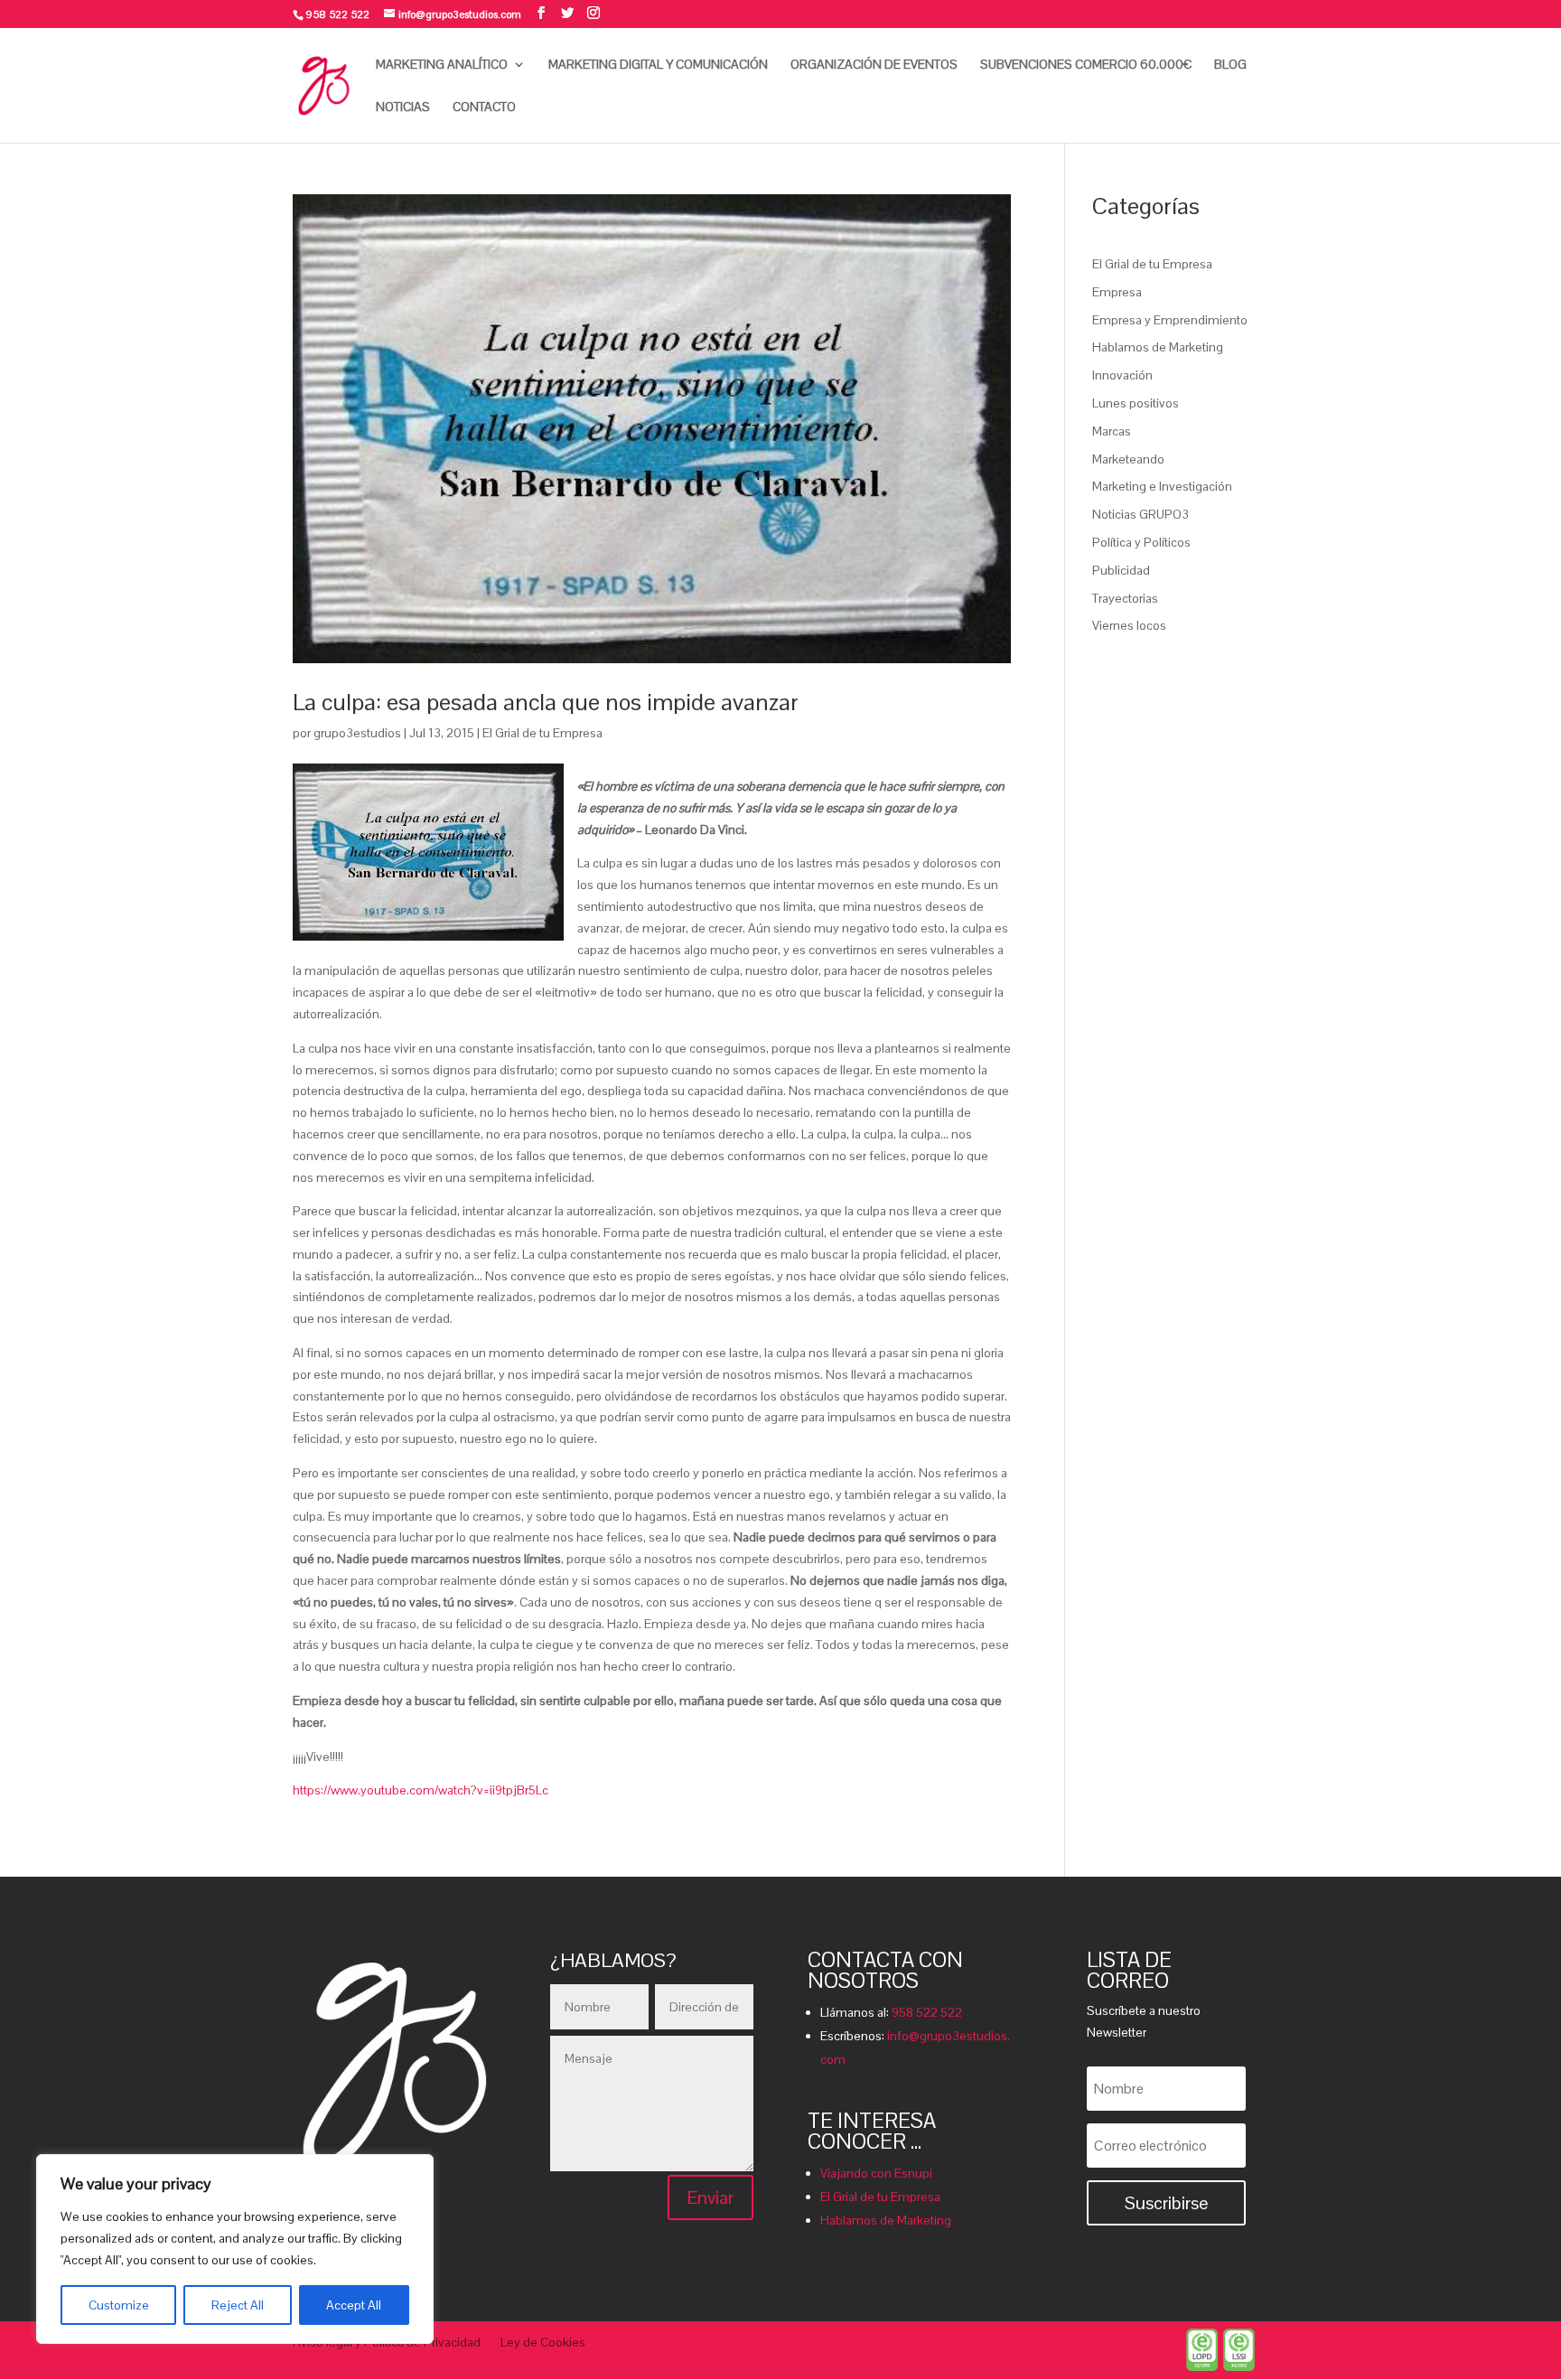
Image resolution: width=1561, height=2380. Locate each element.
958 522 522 (927, 2012)
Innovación (1122, 375)
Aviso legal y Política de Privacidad (387, 2343)
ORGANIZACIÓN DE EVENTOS (874, 65)
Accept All (354, 2305)
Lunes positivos (1136, 403)
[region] (235, 2249)
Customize (119, 2305)
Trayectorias (1125, 598)
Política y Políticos (1141, 542)
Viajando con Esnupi (876, 2173)
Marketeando (1128, 459)
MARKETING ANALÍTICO (442, 65)
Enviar (710, 2197)
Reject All (238, 2305)
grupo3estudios (357, 733)
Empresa (1117, 292)
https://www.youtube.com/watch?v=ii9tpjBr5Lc (421, 1790)
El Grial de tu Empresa (542, 733)
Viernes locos (1129, 625)
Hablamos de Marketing (1158, 347)
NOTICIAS (403, 108)
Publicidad (1121, 570)
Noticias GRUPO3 (1140, 514)
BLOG (1230, 65)
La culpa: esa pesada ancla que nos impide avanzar (546, 702)
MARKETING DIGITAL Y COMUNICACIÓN (658, 65)
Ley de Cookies (543, 2343)
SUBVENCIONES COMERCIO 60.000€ (1086, 65)
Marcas (1112, 431)
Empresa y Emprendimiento (1170, 320)
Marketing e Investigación (1162, 486)
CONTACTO (484, 108)
